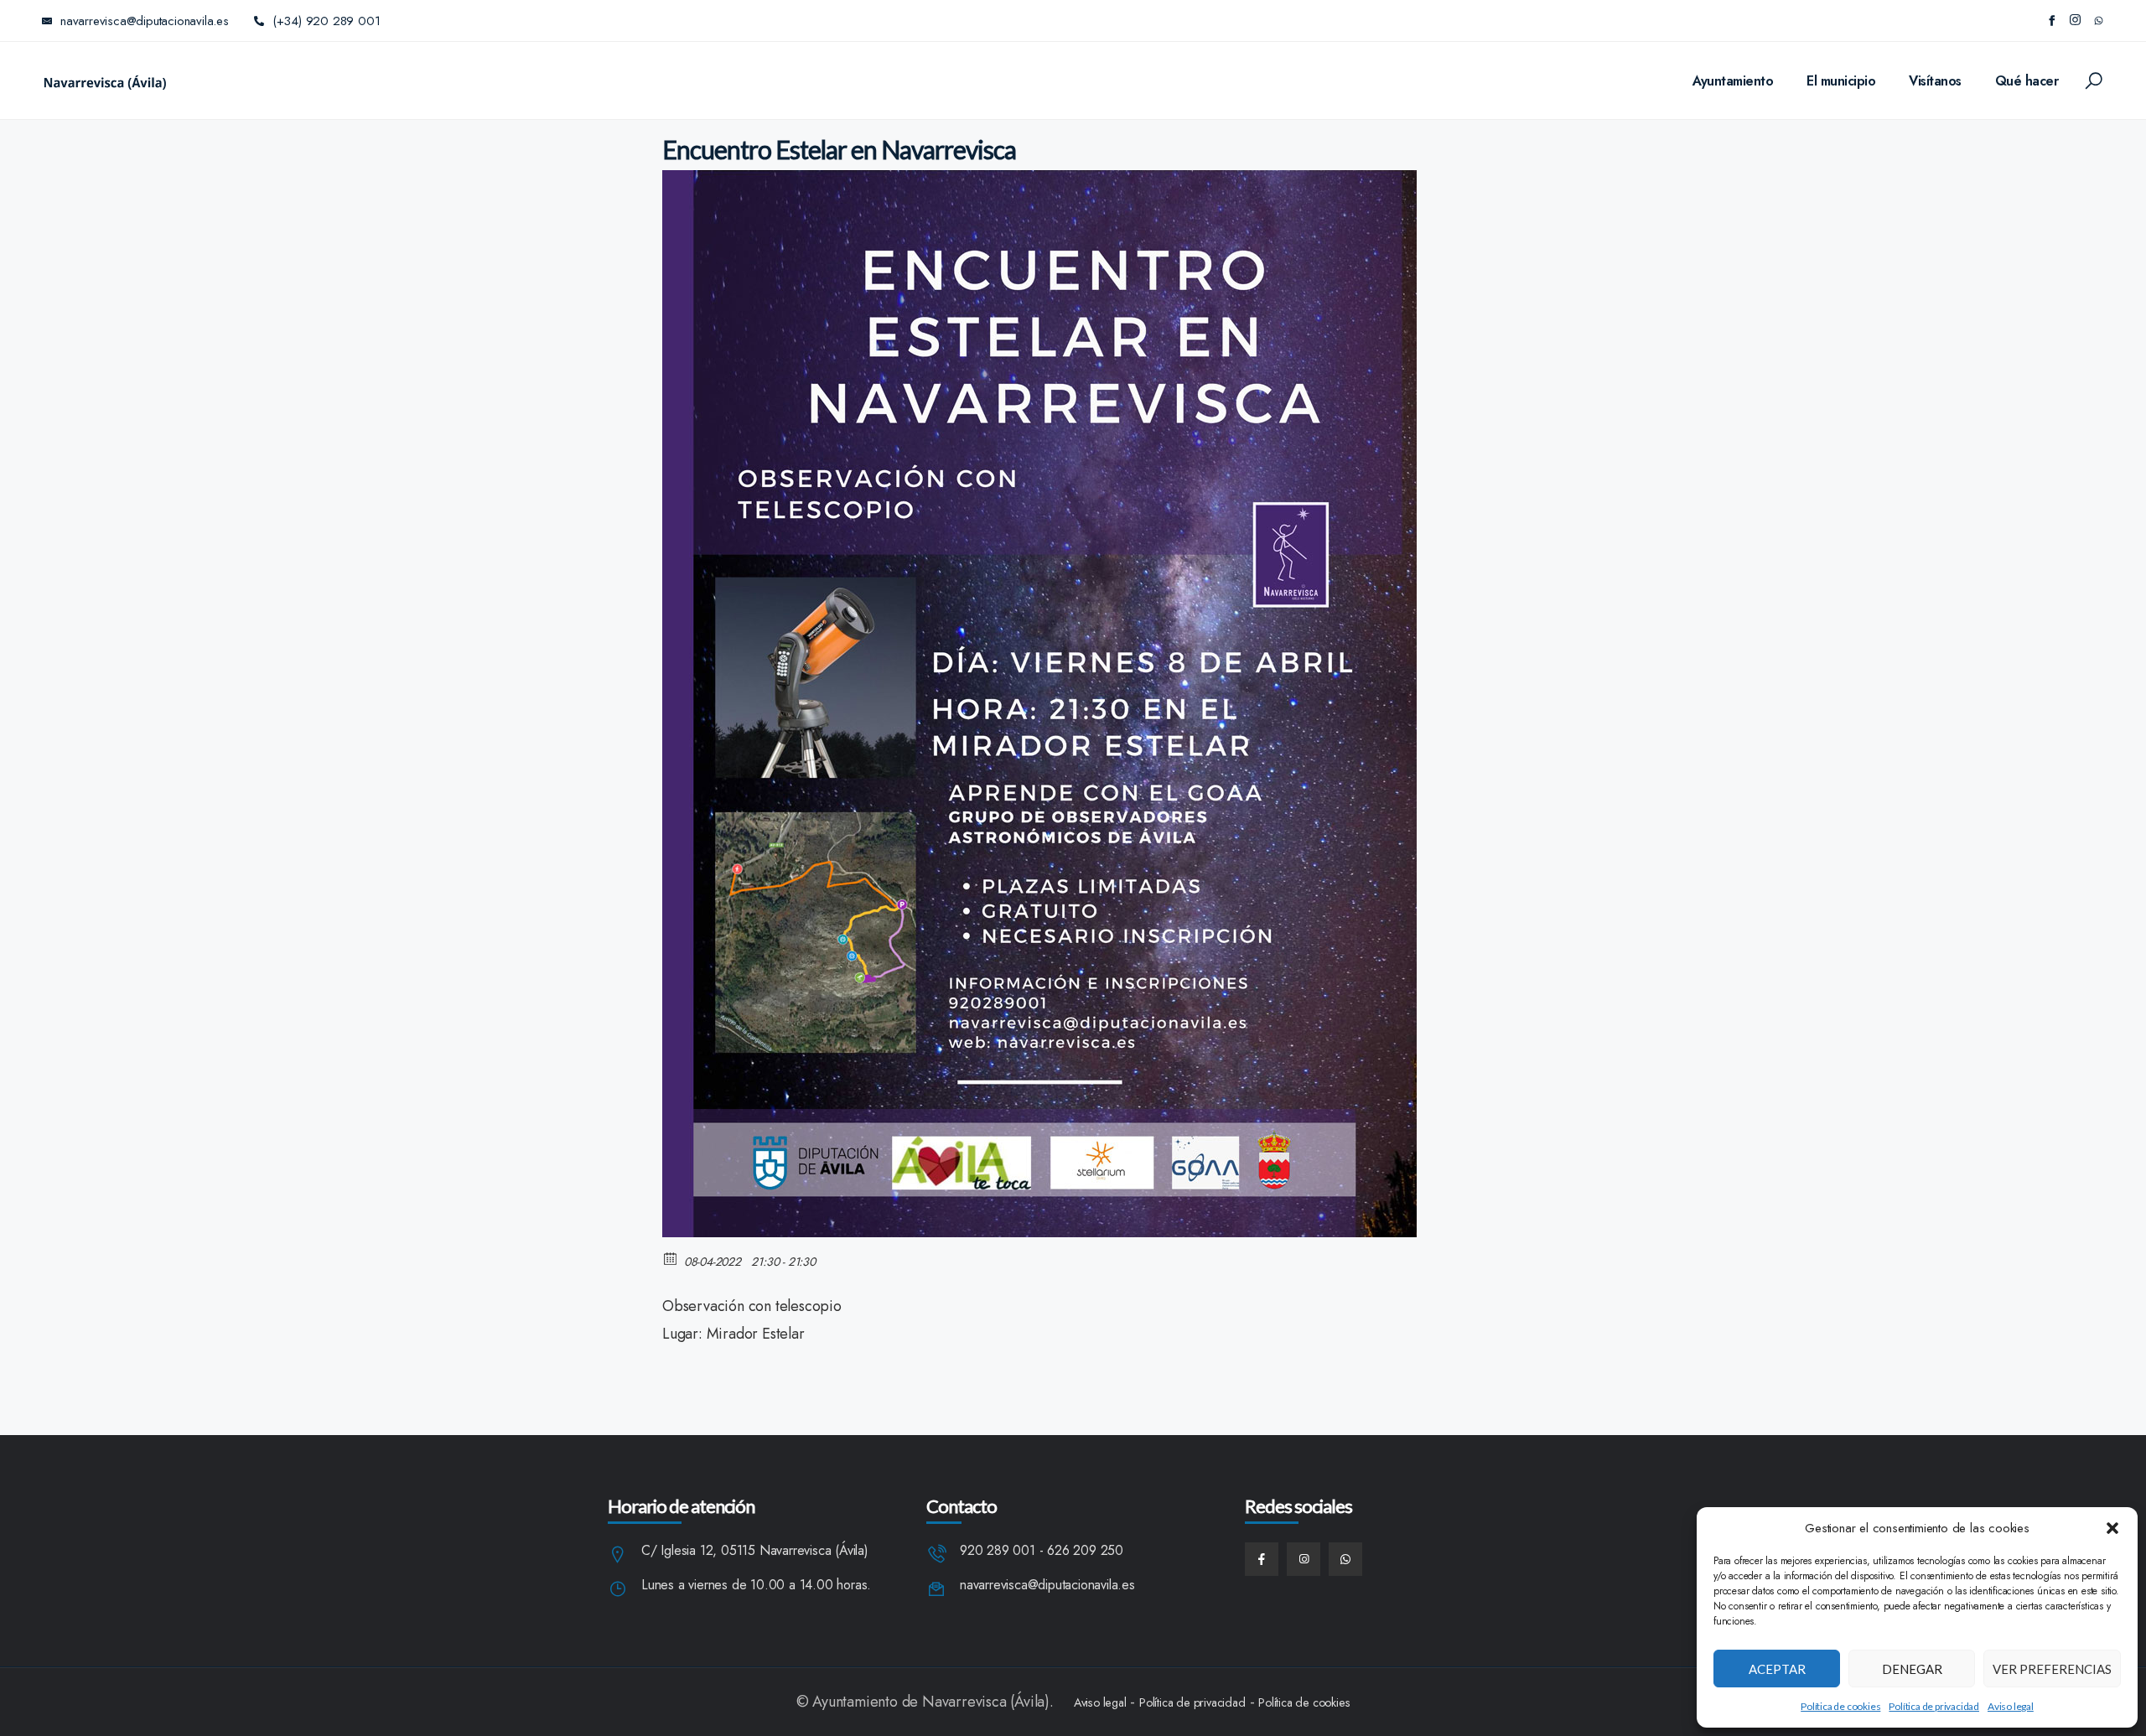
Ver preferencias (2052, 1669)
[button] (2112, 1528)
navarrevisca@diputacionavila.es (1047, 1586)
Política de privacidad (1934, 1706)
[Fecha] (671, 1258)
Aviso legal (2011, 1706)
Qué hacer (2027, 81)
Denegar (1912, 1669)
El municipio (1841, 81)
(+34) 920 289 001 (327, 21)
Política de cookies (1840, 1706)
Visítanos (1935, 81)
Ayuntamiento (1733, 81)
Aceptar (1777, 1669)
